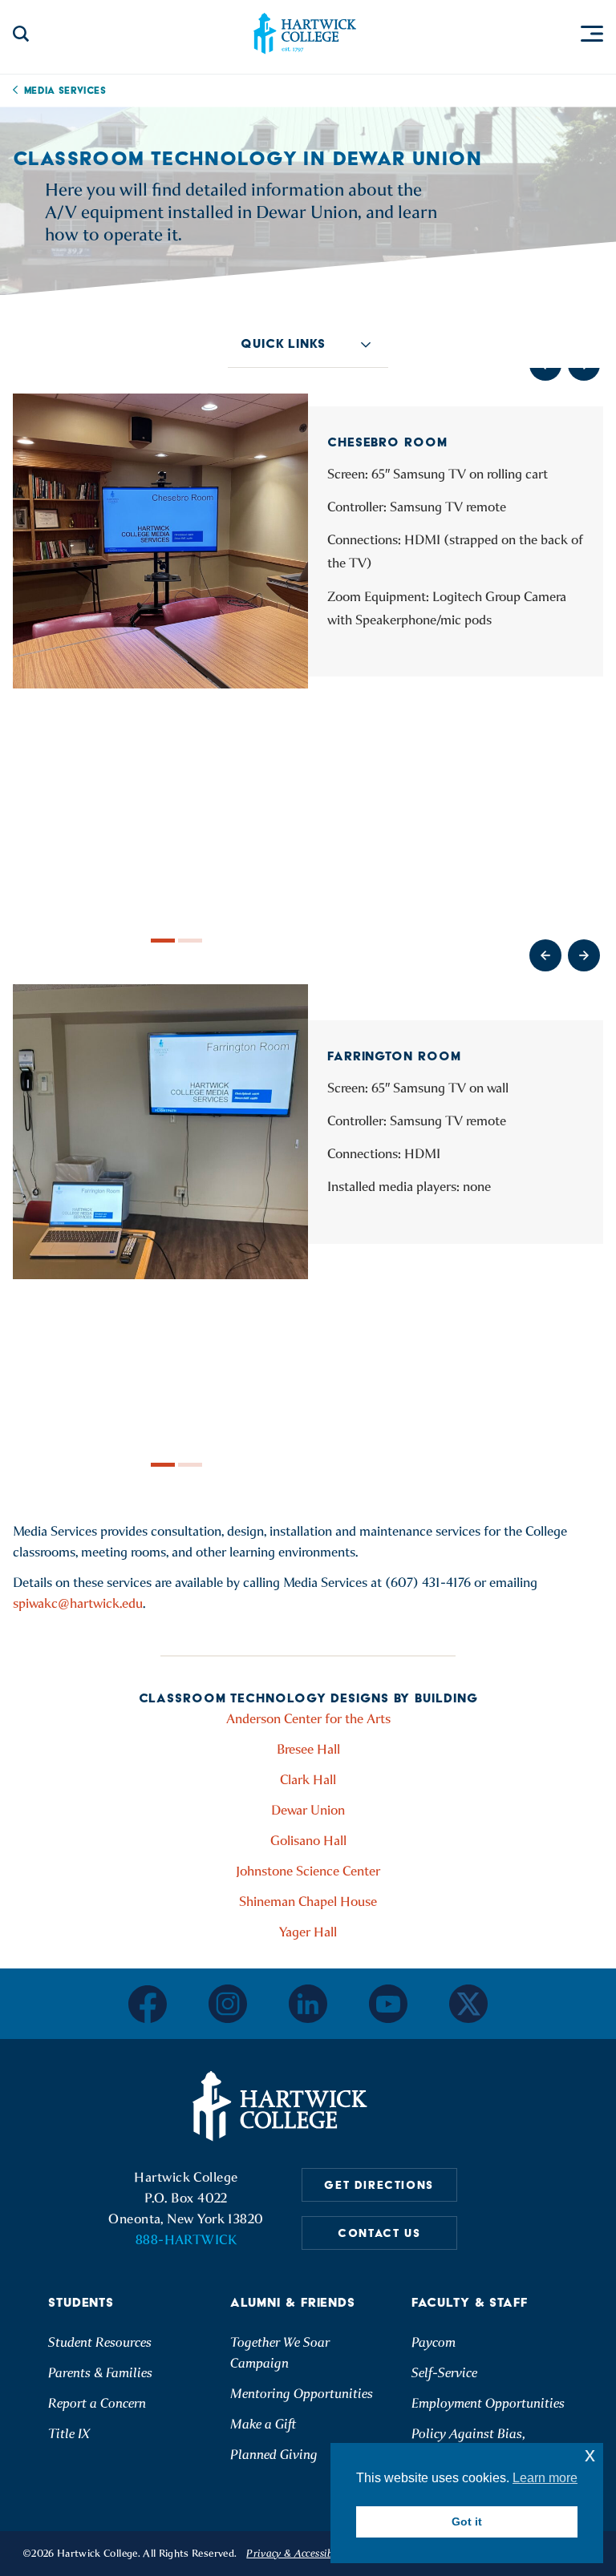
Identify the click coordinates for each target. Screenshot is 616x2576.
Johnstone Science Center (308, 1871)
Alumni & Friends (293, 2302)
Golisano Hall (308, 1841)
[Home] (282, 2106)
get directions (379, 2185)
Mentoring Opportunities (302, 2394)
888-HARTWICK (186, 2240)
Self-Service (444, 2373)
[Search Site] (21, 34)
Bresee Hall (308, 1749)
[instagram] (228, 2004)
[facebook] (148, 2004)
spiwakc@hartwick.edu (78, 1603)
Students (81, 2302)
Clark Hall (308, 1780)
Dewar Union (308, 1810)
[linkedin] (308, 2004)
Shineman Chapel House (308, 1902)
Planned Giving (274, 2455)
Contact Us (379, 2233)
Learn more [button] (545, 2478)
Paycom (434, 2342)
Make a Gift (263, 2424)
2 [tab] (190, 941)
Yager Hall (308, 1932)
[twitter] (468, 2004)
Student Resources (100, 2342)
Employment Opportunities (488, 2403)
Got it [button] (467, 2521)
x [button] (590, 2455)
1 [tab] (163, 941)
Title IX (69, 2434)
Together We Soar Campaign (280, 2353)
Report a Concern (97, 2403)
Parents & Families (100, 2373)
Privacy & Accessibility (299, 2553)
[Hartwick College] (305, 34)
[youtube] (388, 2004)
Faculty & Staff (470, 2302)
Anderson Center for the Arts (308, 1719)
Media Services (65, 90)
